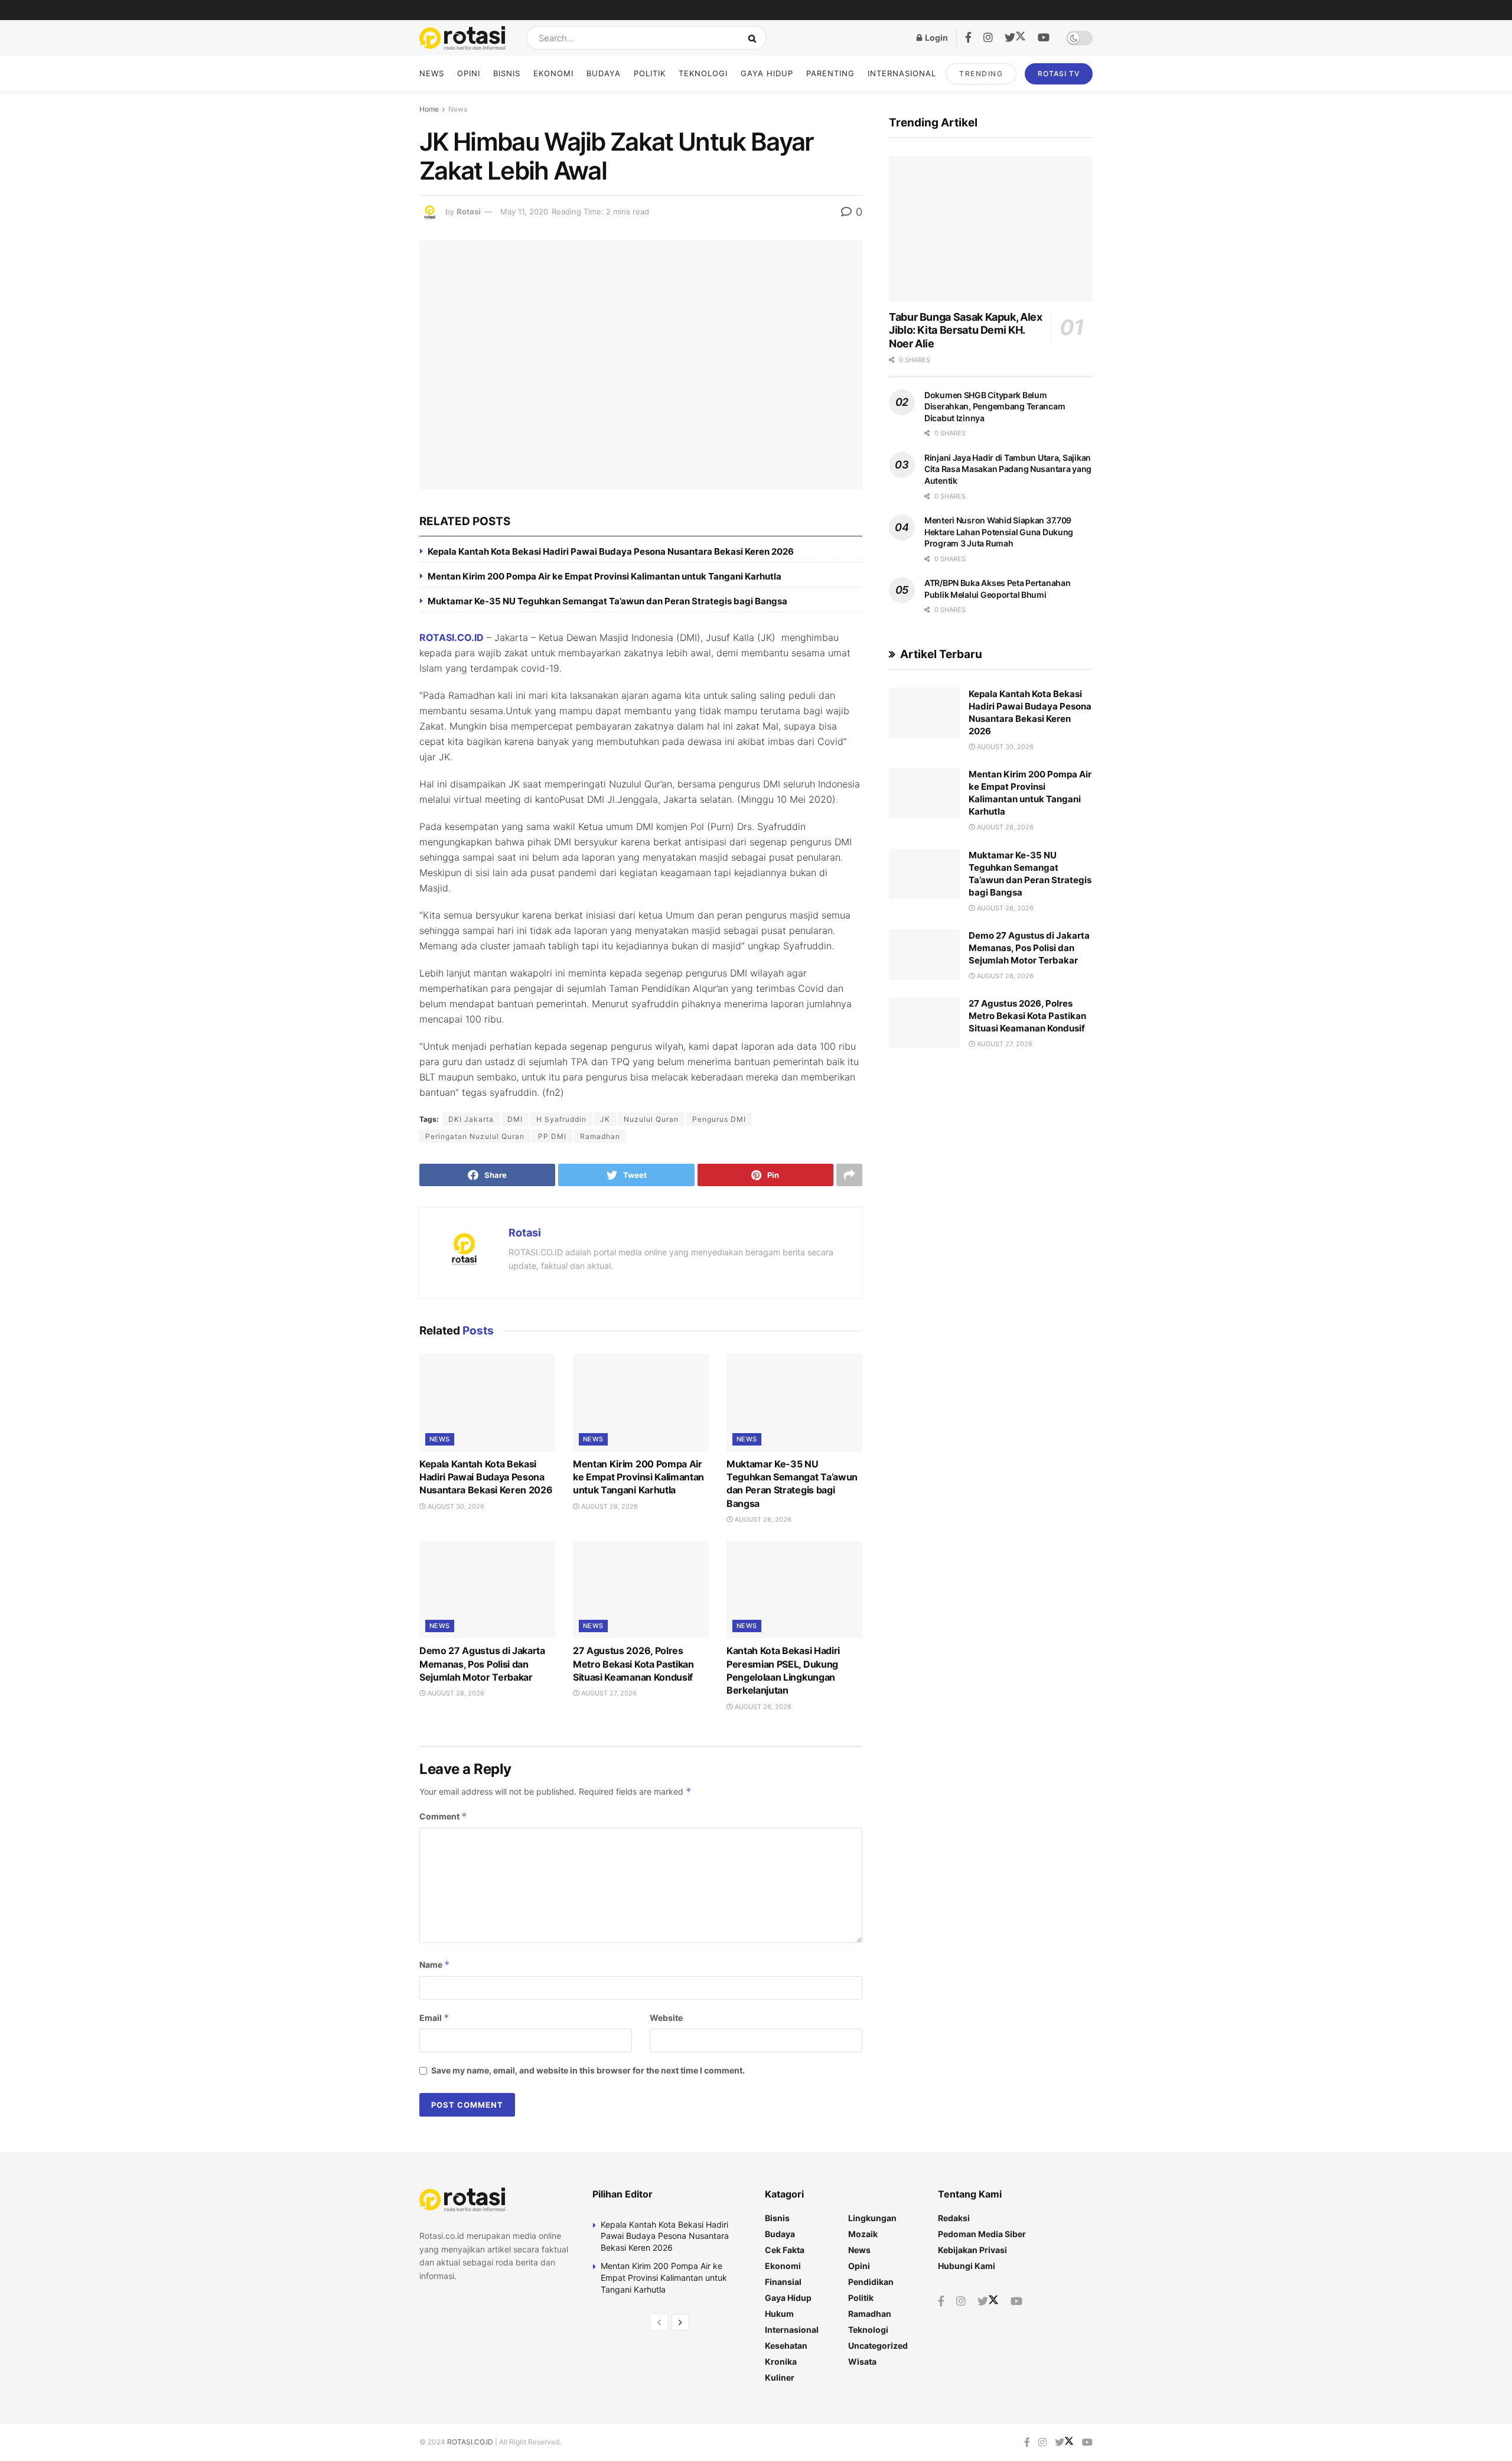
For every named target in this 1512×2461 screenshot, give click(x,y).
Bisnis (507, 73)
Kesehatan (786, 2346)
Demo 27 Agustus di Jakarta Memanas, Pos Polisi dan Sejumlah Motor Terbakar (482, 1664)
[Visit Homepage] (462, 38)
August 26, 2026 (762, 1707)
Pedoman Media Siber (982, 2234)
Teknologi (703, 73)
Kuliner (780, 2377)
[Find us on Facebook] (968, 38)
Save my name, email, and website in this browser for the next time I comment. (588, 2070)
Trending (981, 74)
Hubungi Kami (967, 2266)
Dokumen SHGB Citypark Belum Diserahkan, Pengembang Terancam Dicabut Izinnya (995, 406)
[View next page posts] (680, 2322)
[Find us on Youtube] (1044, 38)
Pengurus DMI (719, 1119)
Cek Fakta (785, 2250)
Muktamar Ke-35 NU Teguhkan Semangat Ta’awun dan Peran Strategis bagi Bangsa (607, 601)
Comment (443, 1816)
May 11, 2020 (524, 211)
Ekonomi (553, 73)
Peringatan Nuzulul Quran (475, 1136)
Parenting (830, 73)
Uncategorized (878, 2346)
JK (605, 1119)
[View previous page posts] (659, 2322)
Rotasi (469, 211)
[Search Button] (755, 38)
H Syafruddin (561, 1119)
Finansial (783, 2282)
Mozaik (863, 2234)
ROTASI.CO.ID (452, 637)
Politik (650, 73)
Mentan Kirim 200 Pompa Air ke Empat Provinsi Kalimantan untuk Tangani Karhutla (605, 576)
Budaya (604, 73)
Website (666, 2018)
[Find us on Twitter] (1015, 38)
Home (429, 109)
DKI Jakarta (471, 1119)
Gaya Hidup (767, 73)
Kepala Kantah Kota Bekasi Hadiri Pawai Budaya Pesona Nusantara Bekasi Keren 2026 (611, 551)
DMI (515, 1119)
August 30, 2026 (455, 1506)
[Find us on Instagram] (988, 38)
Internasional (902, 73)
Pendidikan (871, 2282)
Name (435, 1964)
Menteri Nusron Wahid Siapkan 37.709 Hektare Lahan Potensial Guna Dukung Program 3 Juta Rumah (999, 532)
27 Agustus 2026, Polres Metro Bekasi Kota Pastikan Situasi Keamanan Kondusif (633, 1664)
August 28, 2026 (609, 1506)
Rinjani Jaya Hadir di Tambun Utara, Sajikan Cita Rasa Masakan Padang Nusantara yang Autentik (1008, 469)
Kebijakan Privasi (972, 2250)
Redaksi (954, 2218)
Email (434, 2018)
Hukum (779, 2314)
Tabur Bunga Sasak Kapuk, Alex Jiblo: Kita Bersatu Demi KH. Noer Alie (966, 330)
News (432, 73)
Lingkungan (872, 2218)
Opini (469, 73)
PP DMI (552, 1136)
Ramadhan (600, 1136)
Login (936, 38)
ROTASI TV (1059, 74)
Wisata (862, 2361)
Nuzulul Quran (651, 1119)
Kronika (781, 2361)
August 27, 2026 (608, 1693)
